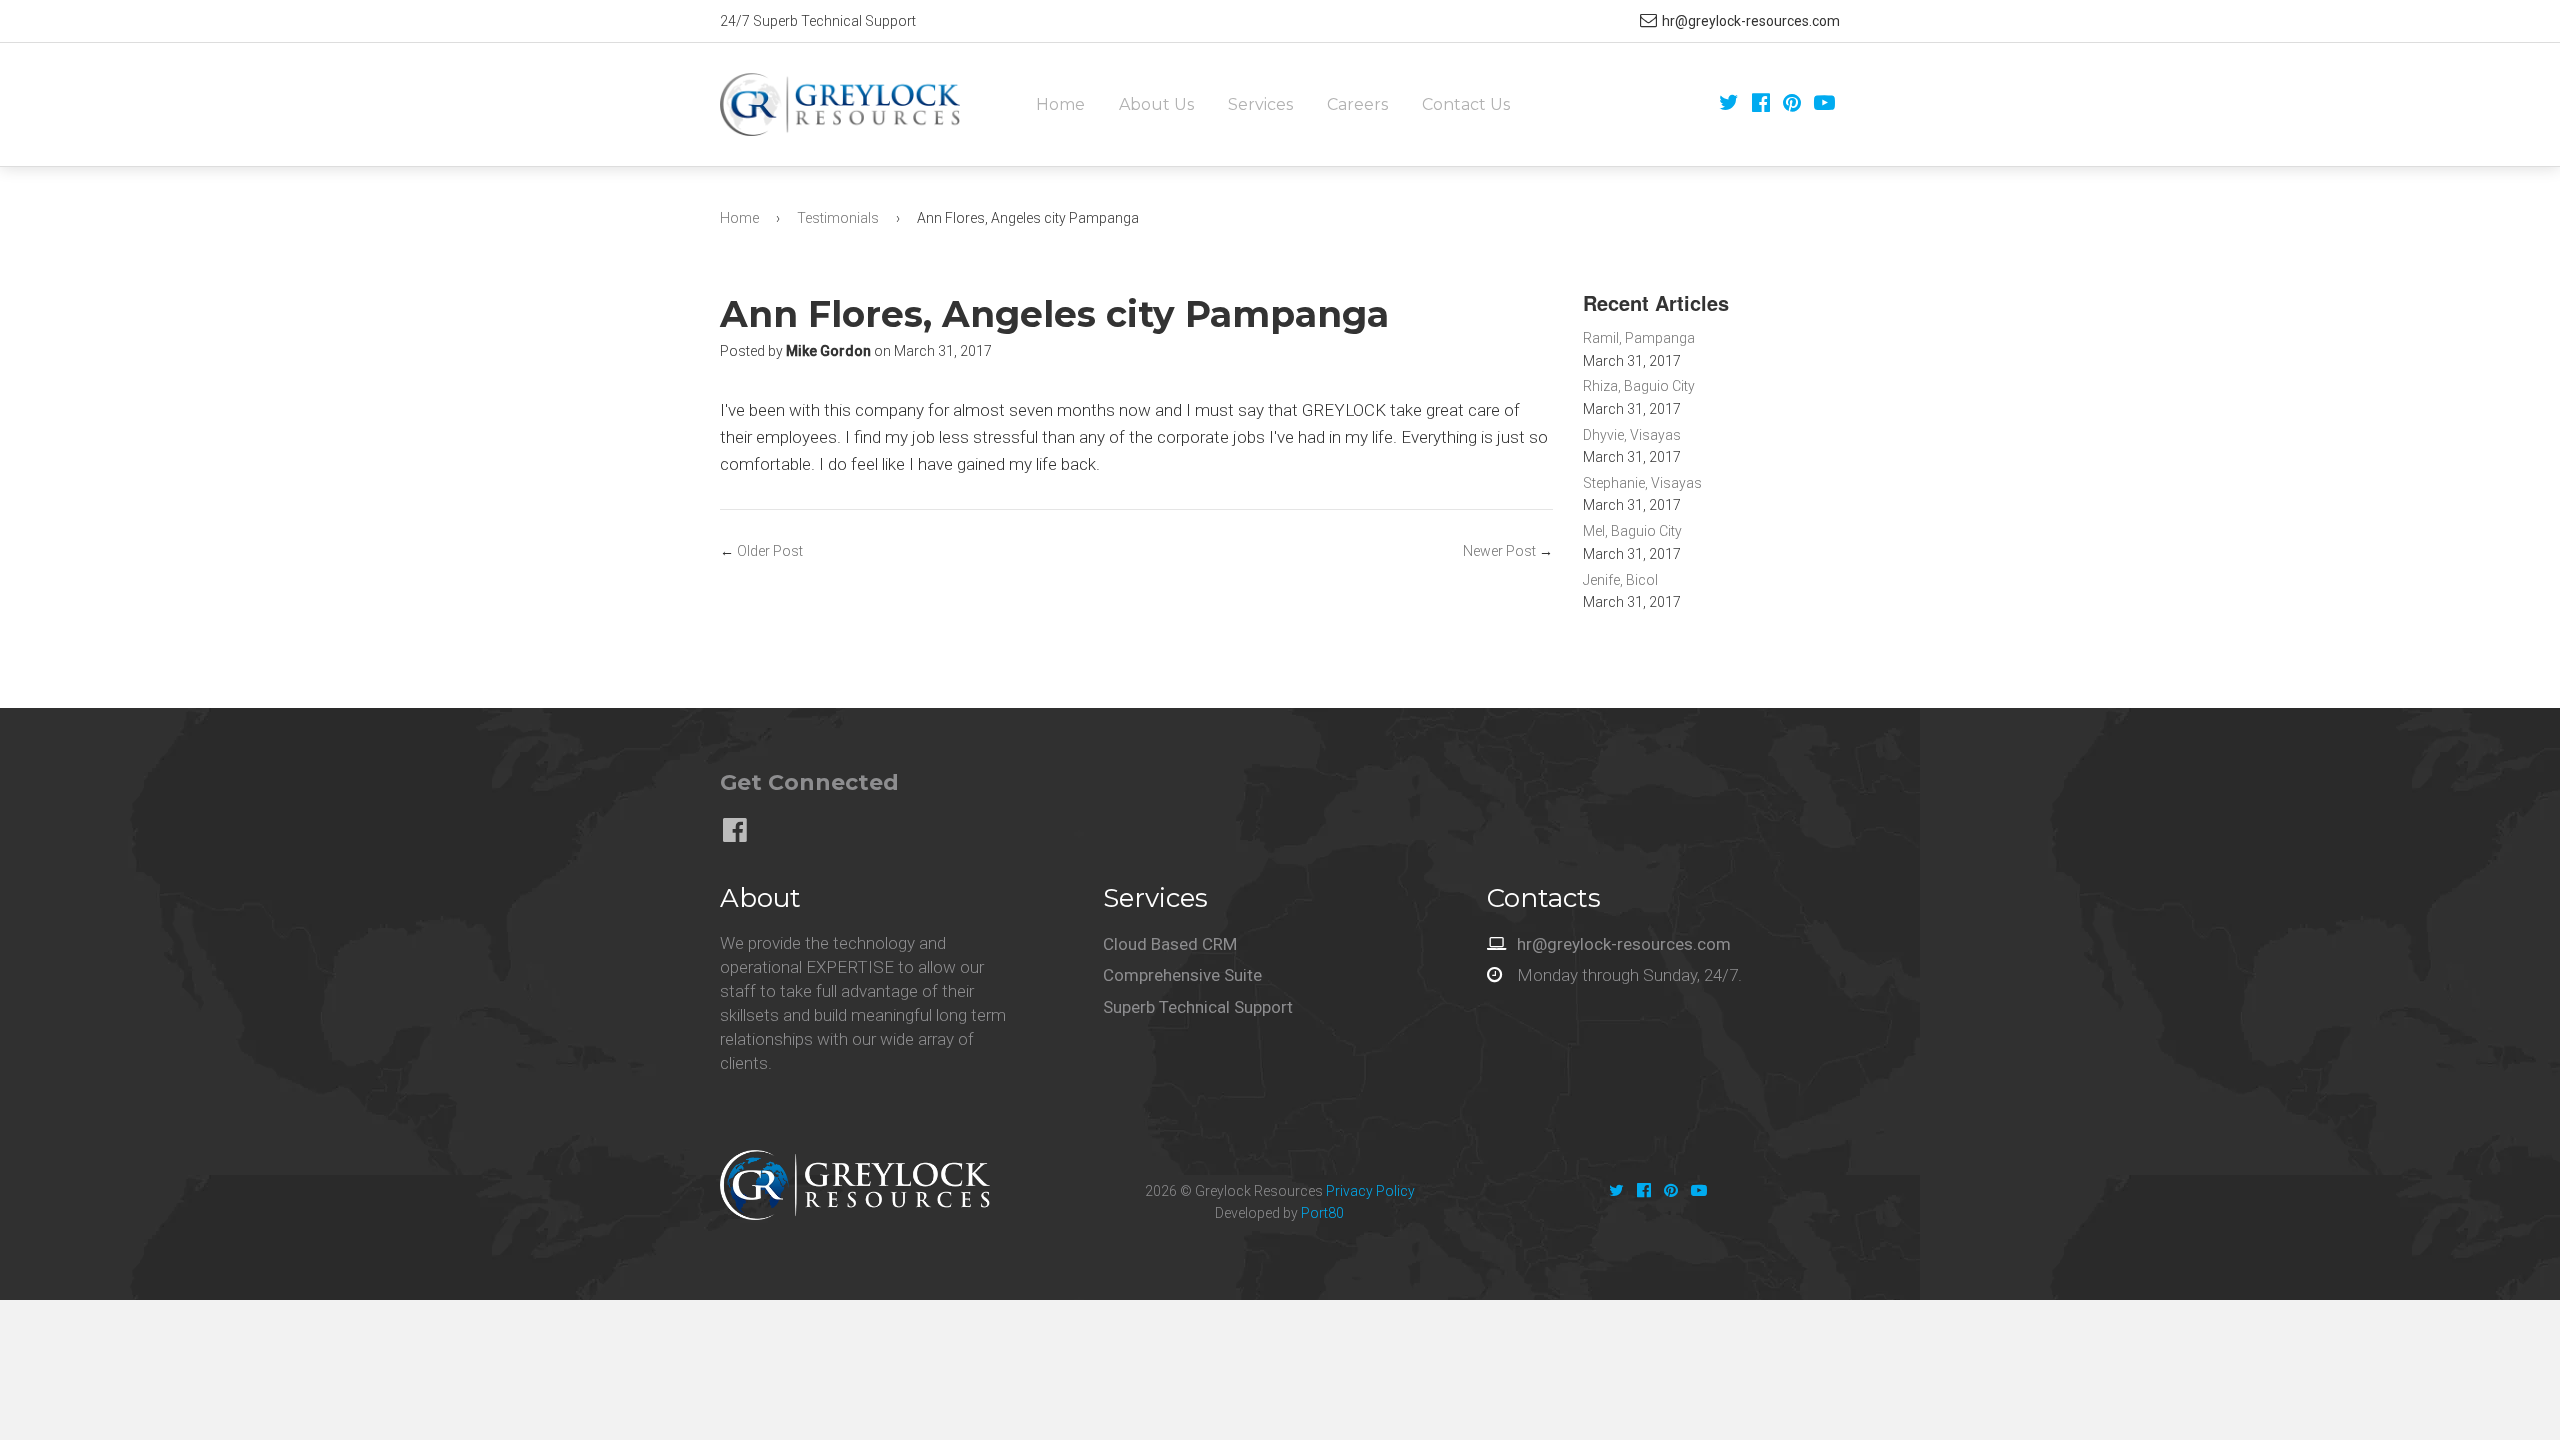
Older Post (770, 551)
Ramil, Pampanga (1639, 338)
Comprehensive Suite (1182, 975)
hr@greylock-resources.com (1751, 21)
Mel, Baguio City (1632, 531)
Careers (1357, 104)
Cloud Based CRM (1170, 944)
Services (1260, 104)
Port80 (1322, 1213)
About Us (1156, 104)
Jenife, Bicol (1620, 580)
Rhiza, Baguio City (1639, 386)
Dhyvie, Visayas (1632, 435)
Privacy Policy (1370, 1191)
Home (1060, 104)
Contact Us (1466, 104)
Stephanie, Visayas (1642, 483)
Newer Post (1499, 551)
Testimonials (838, 218)
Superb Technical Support (1198, 1007)
